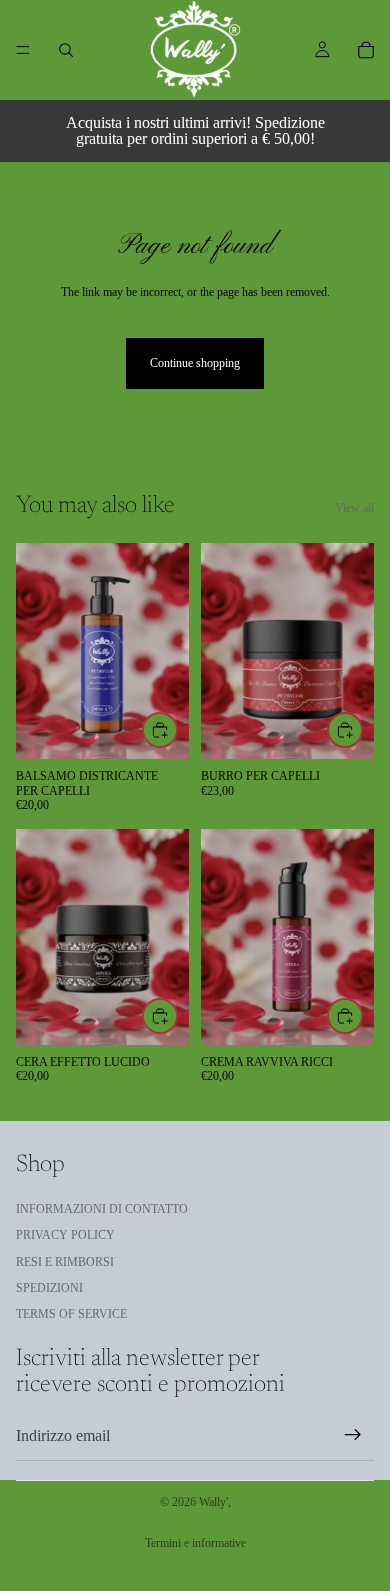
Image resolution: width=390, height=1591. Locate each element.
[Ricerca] (66, 50)
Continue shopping (195, 363)
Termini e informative (195, 1543)
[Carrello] (366, 50)
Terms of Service (71, 1315)
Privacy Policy (65, 1235)
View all (354, 508)
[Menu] (23, 50)
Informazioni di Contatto (102, 1209)
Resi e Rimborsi (65, 1262)
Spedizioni (49, 1288)
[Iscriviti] (353, 1436)
